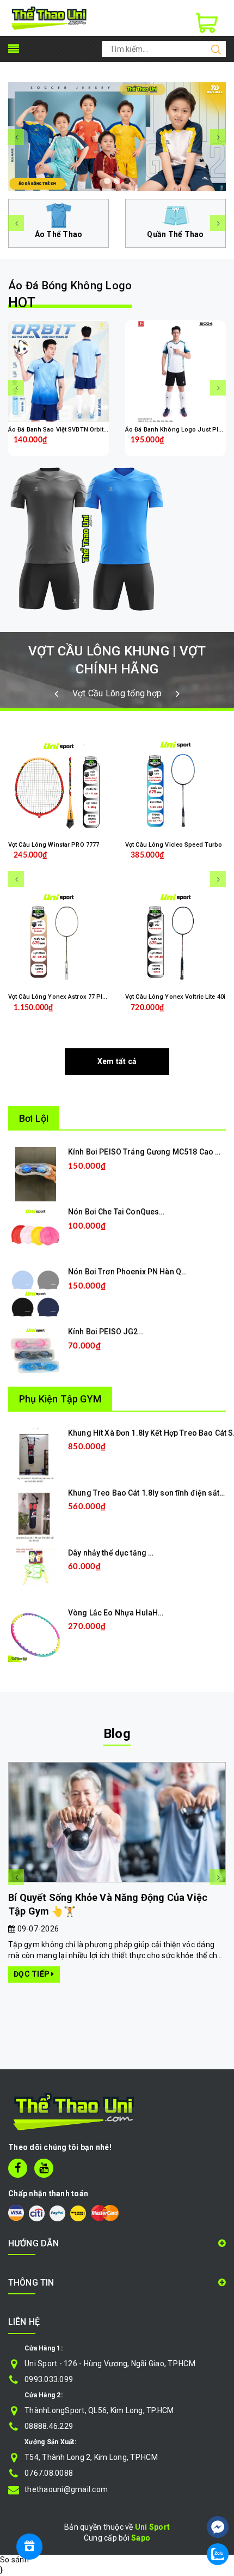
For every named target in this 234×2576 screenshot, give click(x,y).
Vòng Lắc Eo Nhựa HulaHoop (120, 1613)
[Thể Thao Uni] (49, 17)
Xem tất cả (117, 1061)
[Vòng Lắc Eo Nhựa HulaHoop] (35, 1634)
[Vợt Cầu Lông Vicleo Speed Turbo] (175, 787)
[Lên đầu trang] (218, 2494)
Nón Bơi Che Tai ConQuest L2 (120, 1212)
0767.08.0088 (49, 2473)
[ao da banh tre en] (117, 137)
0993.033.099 (49, 2379)
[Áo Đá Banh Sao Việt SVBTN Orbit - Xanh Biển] (59, 372)
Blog (117, 1734)
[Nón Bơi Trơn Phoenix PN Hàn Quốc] (35, 1293)
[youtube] (44, 2168)
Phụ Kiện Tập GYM (60, 1399)
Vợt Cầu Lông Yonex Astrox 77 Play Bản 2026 (72, 997)
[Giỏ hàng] (207, 23)
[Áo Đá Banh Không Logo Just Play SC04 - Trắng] (175, 372)
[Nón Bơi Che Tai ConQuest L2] (35, 1234)
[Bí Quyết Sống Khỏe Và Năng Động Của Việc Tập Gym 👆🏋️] (117, 1822)
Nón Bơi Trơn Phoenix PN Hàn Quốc (131, 1272)
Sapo (141, 2538)
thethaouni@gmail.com (66, 2489)
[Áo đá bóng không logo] (117, 539)
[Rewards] (29, 2547)
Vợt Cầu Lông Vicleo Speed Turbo (174, 845)
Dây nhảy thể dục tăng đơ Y (116, 1553)
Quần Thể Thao (175, 234)
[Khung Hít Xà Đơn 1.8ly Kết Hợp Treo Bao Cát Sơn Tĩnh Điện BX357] (36, 1454)
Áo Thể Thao (59, 234)
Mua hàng (105, 1183)
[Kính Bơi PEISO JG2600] (35, 1353)
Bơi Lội (34, 1118)
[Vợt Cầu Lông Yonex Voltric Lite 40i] (175, 939)
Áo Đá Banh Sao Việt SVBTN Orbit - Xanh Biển (73, 430)
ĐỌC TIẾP (32, 1974)
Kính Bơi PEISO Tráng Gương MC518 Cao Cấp (149, 1152)
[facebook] (18, 2168)
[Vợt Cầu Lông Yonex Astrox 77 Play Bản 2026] (59, 939)
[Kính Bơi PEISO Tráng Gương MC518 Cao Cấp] (36, 1174)
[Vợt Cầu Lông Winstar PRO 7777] (59, 787)
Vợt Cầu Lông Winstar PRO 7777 (54, 845)
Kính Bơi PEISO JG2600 (110, 1332)
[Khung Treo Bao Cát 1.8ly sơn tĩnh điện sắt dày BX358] (35, 1514)
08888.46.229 (49, 2426)
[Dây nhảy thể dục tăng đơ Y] (35, 1566)
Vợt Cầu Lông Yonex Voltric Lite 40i (175, 997)
